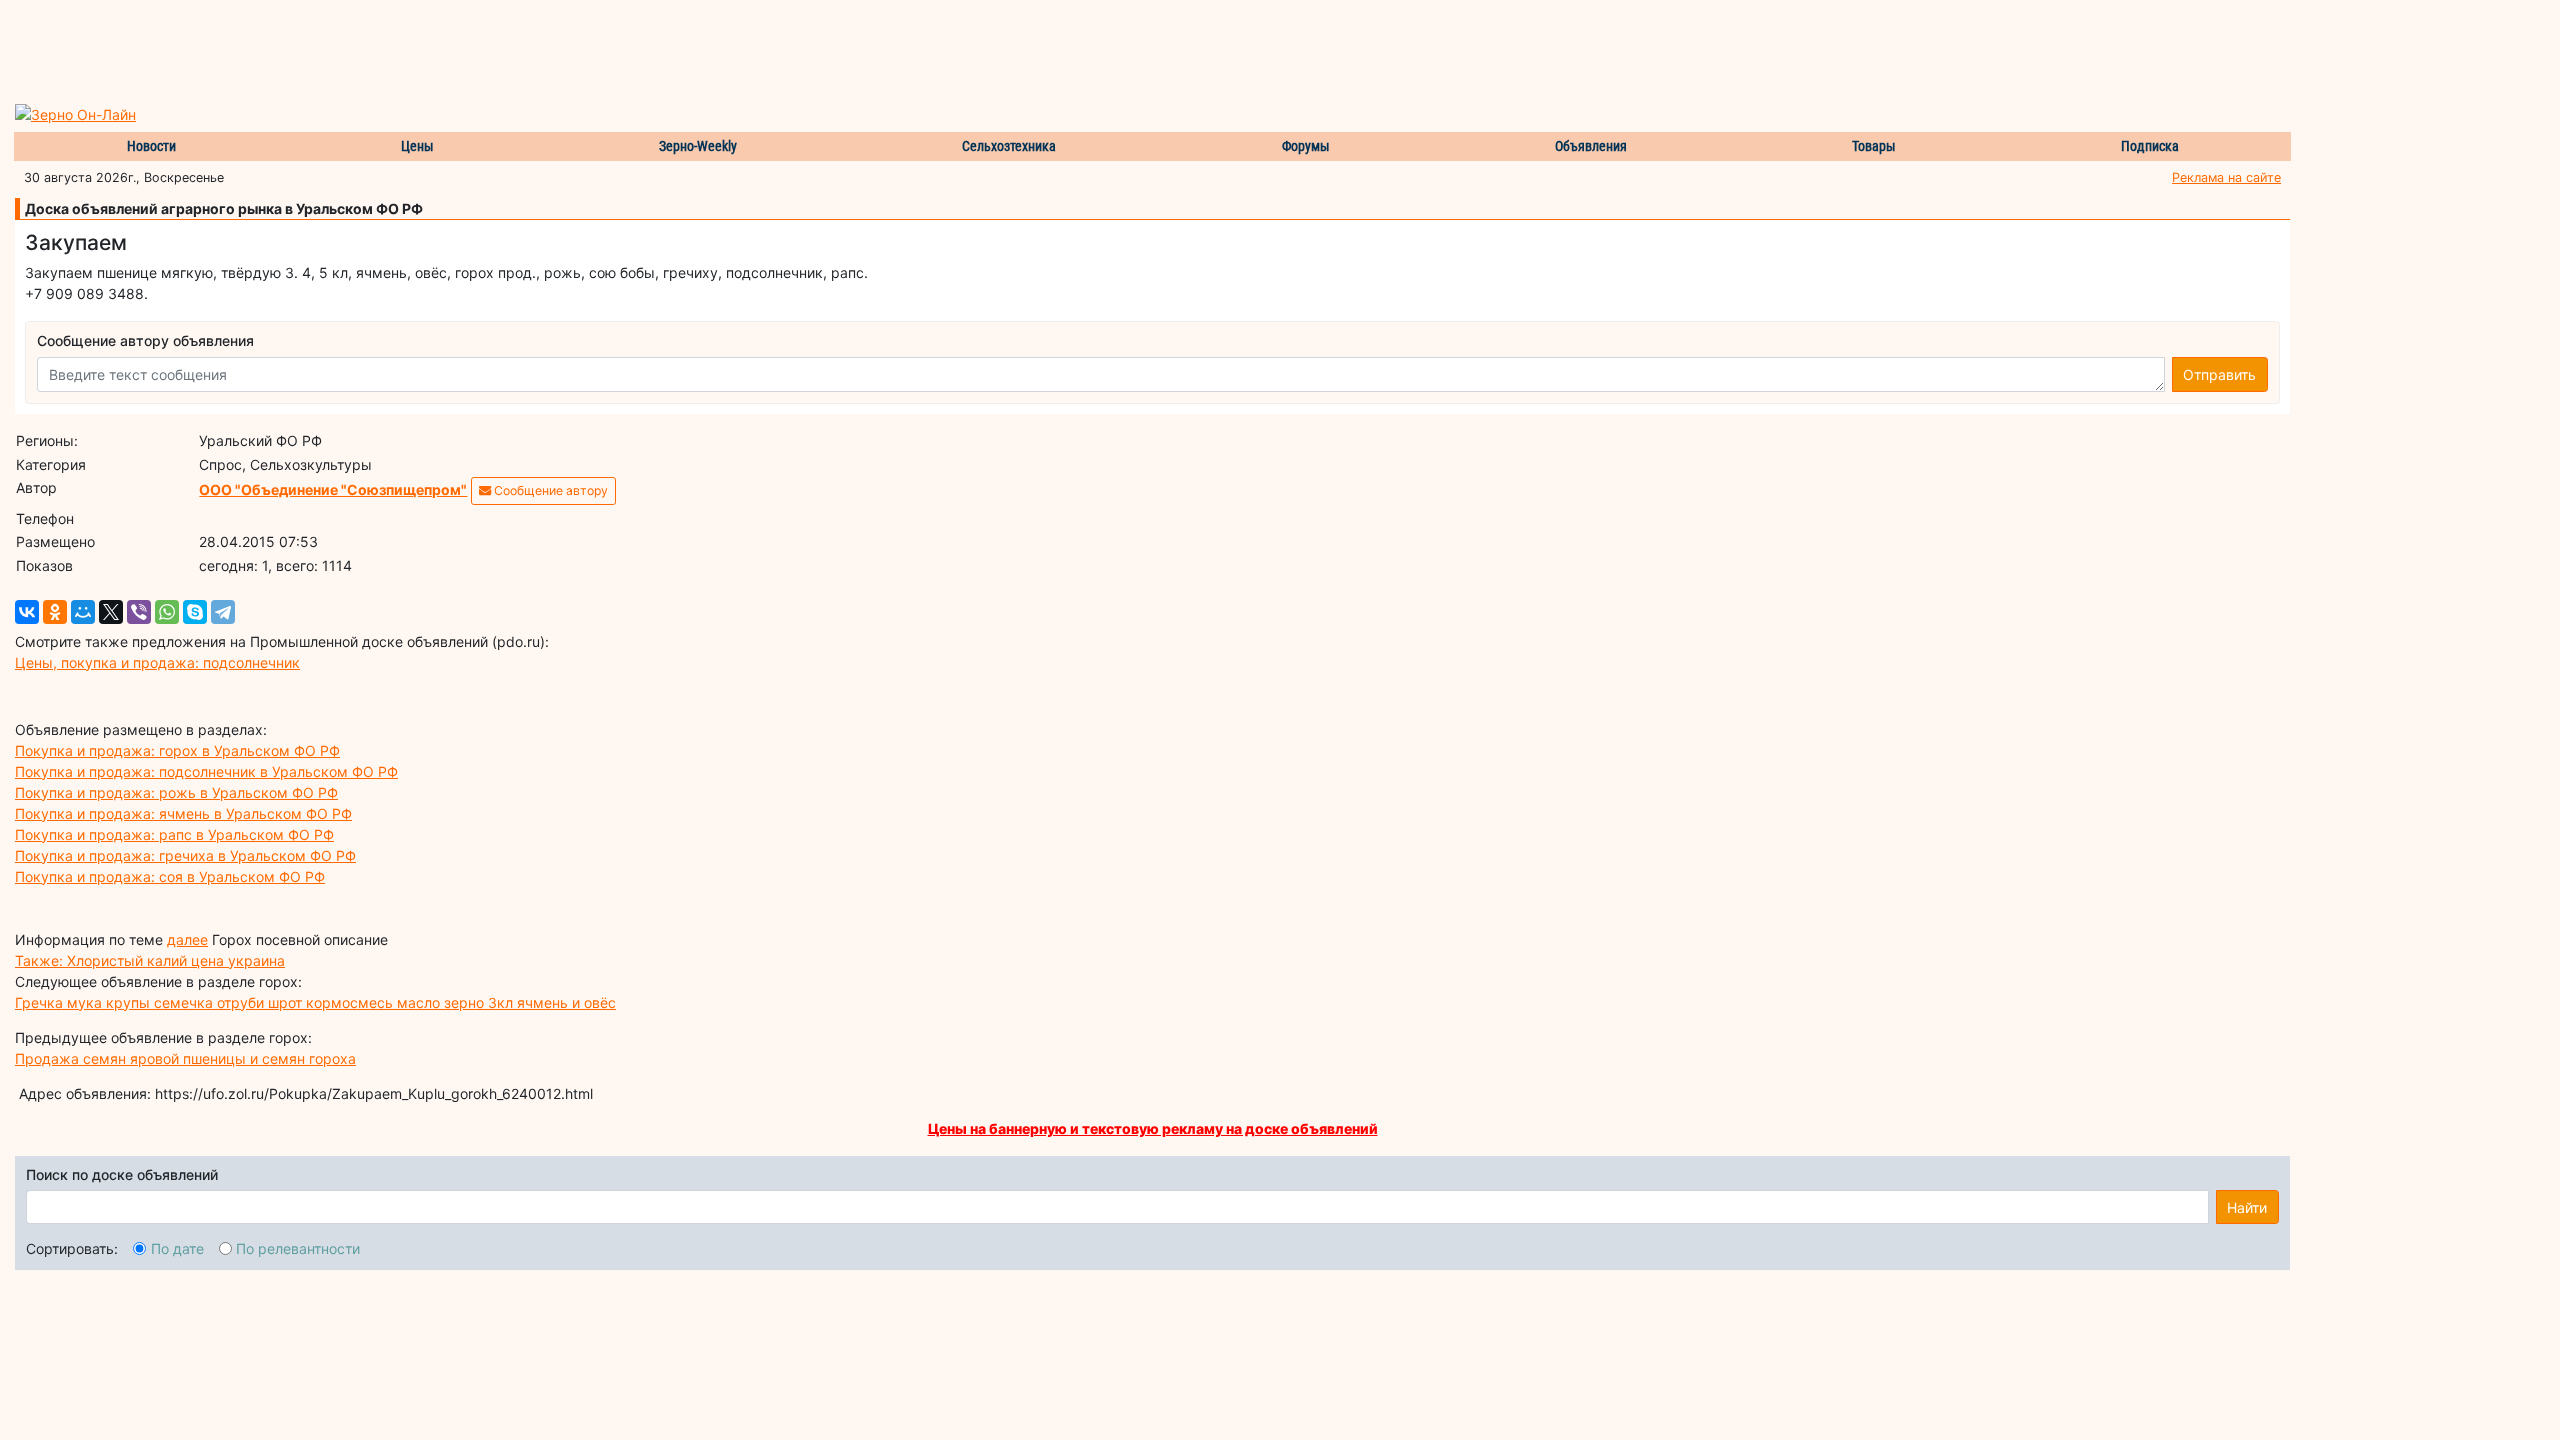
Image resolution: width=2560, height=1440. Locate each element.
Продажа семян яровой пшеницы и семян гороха (185, 1058)
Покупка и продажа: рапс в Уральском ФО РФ (174, 834)
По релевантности (298, 1248)
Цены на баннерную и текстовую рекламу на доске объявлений (1153, 1128)
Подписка (2150, 146)
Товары (1874, 146)
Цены (417, 146)
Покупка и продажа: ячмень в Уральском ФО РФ (183, 813)
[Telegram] (223, 612)
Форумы (1306, 146)
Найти (2247, 1207)
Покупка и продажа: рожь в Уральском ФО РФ (176, 792)
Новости (151, 146)
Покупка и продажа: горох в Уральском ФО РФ (177, 750)
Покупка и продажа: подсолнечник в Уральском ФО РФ (206, 771)
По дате (177, 1248)
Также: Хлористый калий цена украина (150, 960)
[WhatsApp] (167, 612)
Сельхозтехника (1009, 146)
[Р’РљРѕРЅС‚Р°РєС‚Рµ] (27, 612)
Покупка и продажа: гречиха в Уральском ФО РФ (185, 855)
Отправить (2219, 374)
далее (187, 939)
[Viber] (139, 612)
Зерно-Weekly (698, 146)
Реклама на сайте (2226, 177)
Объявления (1591, 146)
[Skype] (195, 612)
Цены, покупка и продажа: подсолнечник (157, 662)
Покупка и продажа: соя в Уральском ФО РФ (170, 876)
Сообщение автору (549, 490)
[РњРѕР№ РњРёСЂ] (83, 612)
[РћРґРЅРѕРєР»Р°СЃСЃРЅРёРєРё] (55, 612)
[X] (111, 612)
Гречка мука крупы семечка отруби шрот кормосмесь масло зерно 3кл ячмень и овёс (315, 1002)
